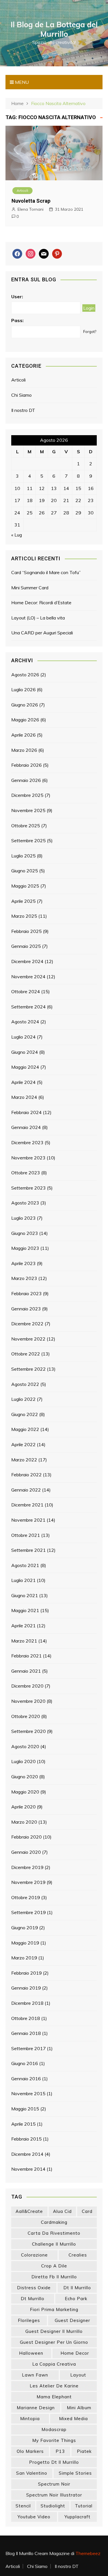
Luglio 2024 (23, 1037)
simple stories (75, 2473)
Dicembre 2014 (27, 2154)
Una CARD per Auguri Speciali (42, 633)
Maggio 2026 (25, 720)
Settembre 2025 (29, 840)
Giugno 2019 (25, 1928)
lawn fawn (35, 2375)
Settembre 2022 (29, 1369)
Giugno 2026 (25, 705)
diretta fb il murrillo (54, 2277)
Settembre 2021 (29, 1550)
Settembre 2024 (29, 1007)
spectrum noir (54, 2484)
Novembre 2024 (28, 977)
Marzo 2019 (24, 1958)
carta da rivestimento (54, 2233)
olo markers (30, 2451)
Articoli (22, 190)
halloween (31, 2353)
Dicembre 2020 (27, 1686)
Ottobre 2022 (26, 1354)
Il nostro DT (23, 410)
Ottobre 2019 (26, 1897)
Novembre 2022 (28, 1339)
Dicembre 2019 (27, 1867)
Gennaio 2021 (26, 1671)
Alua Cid (62, 2211)
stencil (23, 2506)
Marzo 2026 (24, 750)
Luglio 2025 (23, 856)
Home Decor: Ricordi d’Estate (41, 603)
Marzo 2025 (24, 916)
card (87, 2211)
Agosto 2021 (25, 1565)
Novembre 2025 (28, 810)
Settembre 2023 (29, 1188)
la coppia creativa (54, 2364)
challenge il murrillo (54, 2244)
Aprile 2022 (23, 1444)
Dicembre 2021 (27, 1505)
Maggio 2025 (25, 886)
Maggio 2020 (25, 1792)
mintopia (30, 2419)
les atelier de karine (54, 2386)
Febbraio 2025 (26, 931)
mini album (79, 2408)
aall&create (29, 2211)
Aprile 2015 (23, 2124)
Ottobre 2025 (26, 826)
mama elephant (54, 2397)
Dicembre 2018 (27, 2003)
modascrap (54, 2429)
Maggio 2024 (25, 1067)
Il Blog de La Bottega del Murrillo (54, 29)
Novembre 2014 (28, 2169)
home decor (75, 2353)
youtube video (34, 2517)
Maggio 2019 (25, 1943)
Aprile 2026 (23, 735)
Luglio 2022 (23, 1399)
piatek (84, 2451)
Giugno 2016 (25, 2063)
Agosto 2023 (25, 1203)
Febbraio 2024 (26, 1112)
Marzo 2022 (24, 1460)
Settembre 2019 (29, 1912)
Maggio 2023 (25, 1248)
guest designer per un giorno (54, 2342)
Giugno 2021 (25, 1595)
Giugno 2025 (25, 871)
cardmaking (54, 2222)
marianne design (36, 2408)
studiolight (53, 2506)
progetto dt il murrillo (54, 2462)
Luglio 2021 (23, 1580)
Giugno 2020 (25, 1777)
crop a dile (54, 2266)
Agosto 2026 (25, 675)
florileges (29, 2320)
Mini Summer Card (30, 588)
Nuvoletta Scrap (31, 201)
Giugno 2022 (25, 1414)
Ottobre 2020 (26, 1716)
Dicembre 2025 (27, 795)
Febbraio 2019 (26, 1973)
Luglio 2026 (23, 689)
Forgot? (90, 332)
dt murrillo (33, 2299)
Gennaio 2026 (26, 780)
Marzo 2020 (24, 1822)
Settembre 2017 (29, 2048)
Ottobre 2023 (26, 1173)
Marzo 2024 (24, 1097)
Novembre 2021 (28, 1520)
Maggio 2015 (25, 2109)
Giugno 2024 (25, 1052)
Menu (21, 82)
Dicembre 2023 (27, 1142)
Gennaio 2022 (26, 1490)
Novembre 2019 (28, 1882)
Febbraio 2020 (26, 1837)
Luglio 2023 (23, 1218)
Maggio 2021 (25, 1610)
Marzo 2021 (24, 1641)
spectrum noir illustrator (54, 2495)
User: (17, 297)
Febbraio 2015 (26, 2139)
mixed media (73, 2419)
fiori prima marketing (54, 2309)
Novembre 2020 (28, 1701)
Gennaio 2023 (26, 1309)
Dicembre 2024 (27, 961)
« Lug (17, 535)
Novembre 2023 (28, 1158)
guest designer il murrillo (54, 2331)
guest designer (72, 2320)
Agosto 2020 (25, 1746)
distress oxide (34, 2288)
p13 (60, 2451)
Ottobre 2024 (26, 991)
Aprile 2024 (23, 1082)
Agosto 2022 (25, 1384)
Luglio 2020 (23, 1761)
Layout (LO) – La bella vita (38, 618)
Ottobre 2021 (26, 1535)
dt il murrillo (77, 2288)
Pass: (17, 320)
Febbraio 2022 (26, 1475)
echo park (76, 2299)
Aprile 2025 (23, 901)
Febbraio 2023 (26, 1293)
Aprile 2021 (23, 1626)
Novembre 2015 (28, 2093)
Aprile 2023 (23, 1263)
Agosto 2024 (25, 1022)
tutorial (84, 2506)
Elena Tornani (31, 209)
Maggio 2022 (25, 1429)
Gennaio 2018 (26, 2033)
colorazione (34, 2255)
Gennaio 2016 (26, 2079)
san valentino (32, 2473)
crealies (78, 2255)
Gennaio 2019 (26, 1988)
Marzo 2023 (24, 1278)
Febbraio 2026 (26, 765)
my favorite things (54, 2440)
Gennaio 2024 (26, 1127)
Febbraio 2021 (26, 1656)
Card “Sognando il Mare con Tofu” (46, 572)
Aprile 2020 (23, 1807)
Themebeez (88, 2553)
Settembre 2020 (29, 1731)
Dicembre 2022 (27, 1324)
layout (78, 2375)
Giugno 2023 (25, 1233)
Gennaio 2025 (26, 946)
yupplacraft (77, 2517)
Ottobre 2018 (26, 2018)
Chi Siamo (21, 395)
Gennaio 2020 (26, 1852)
